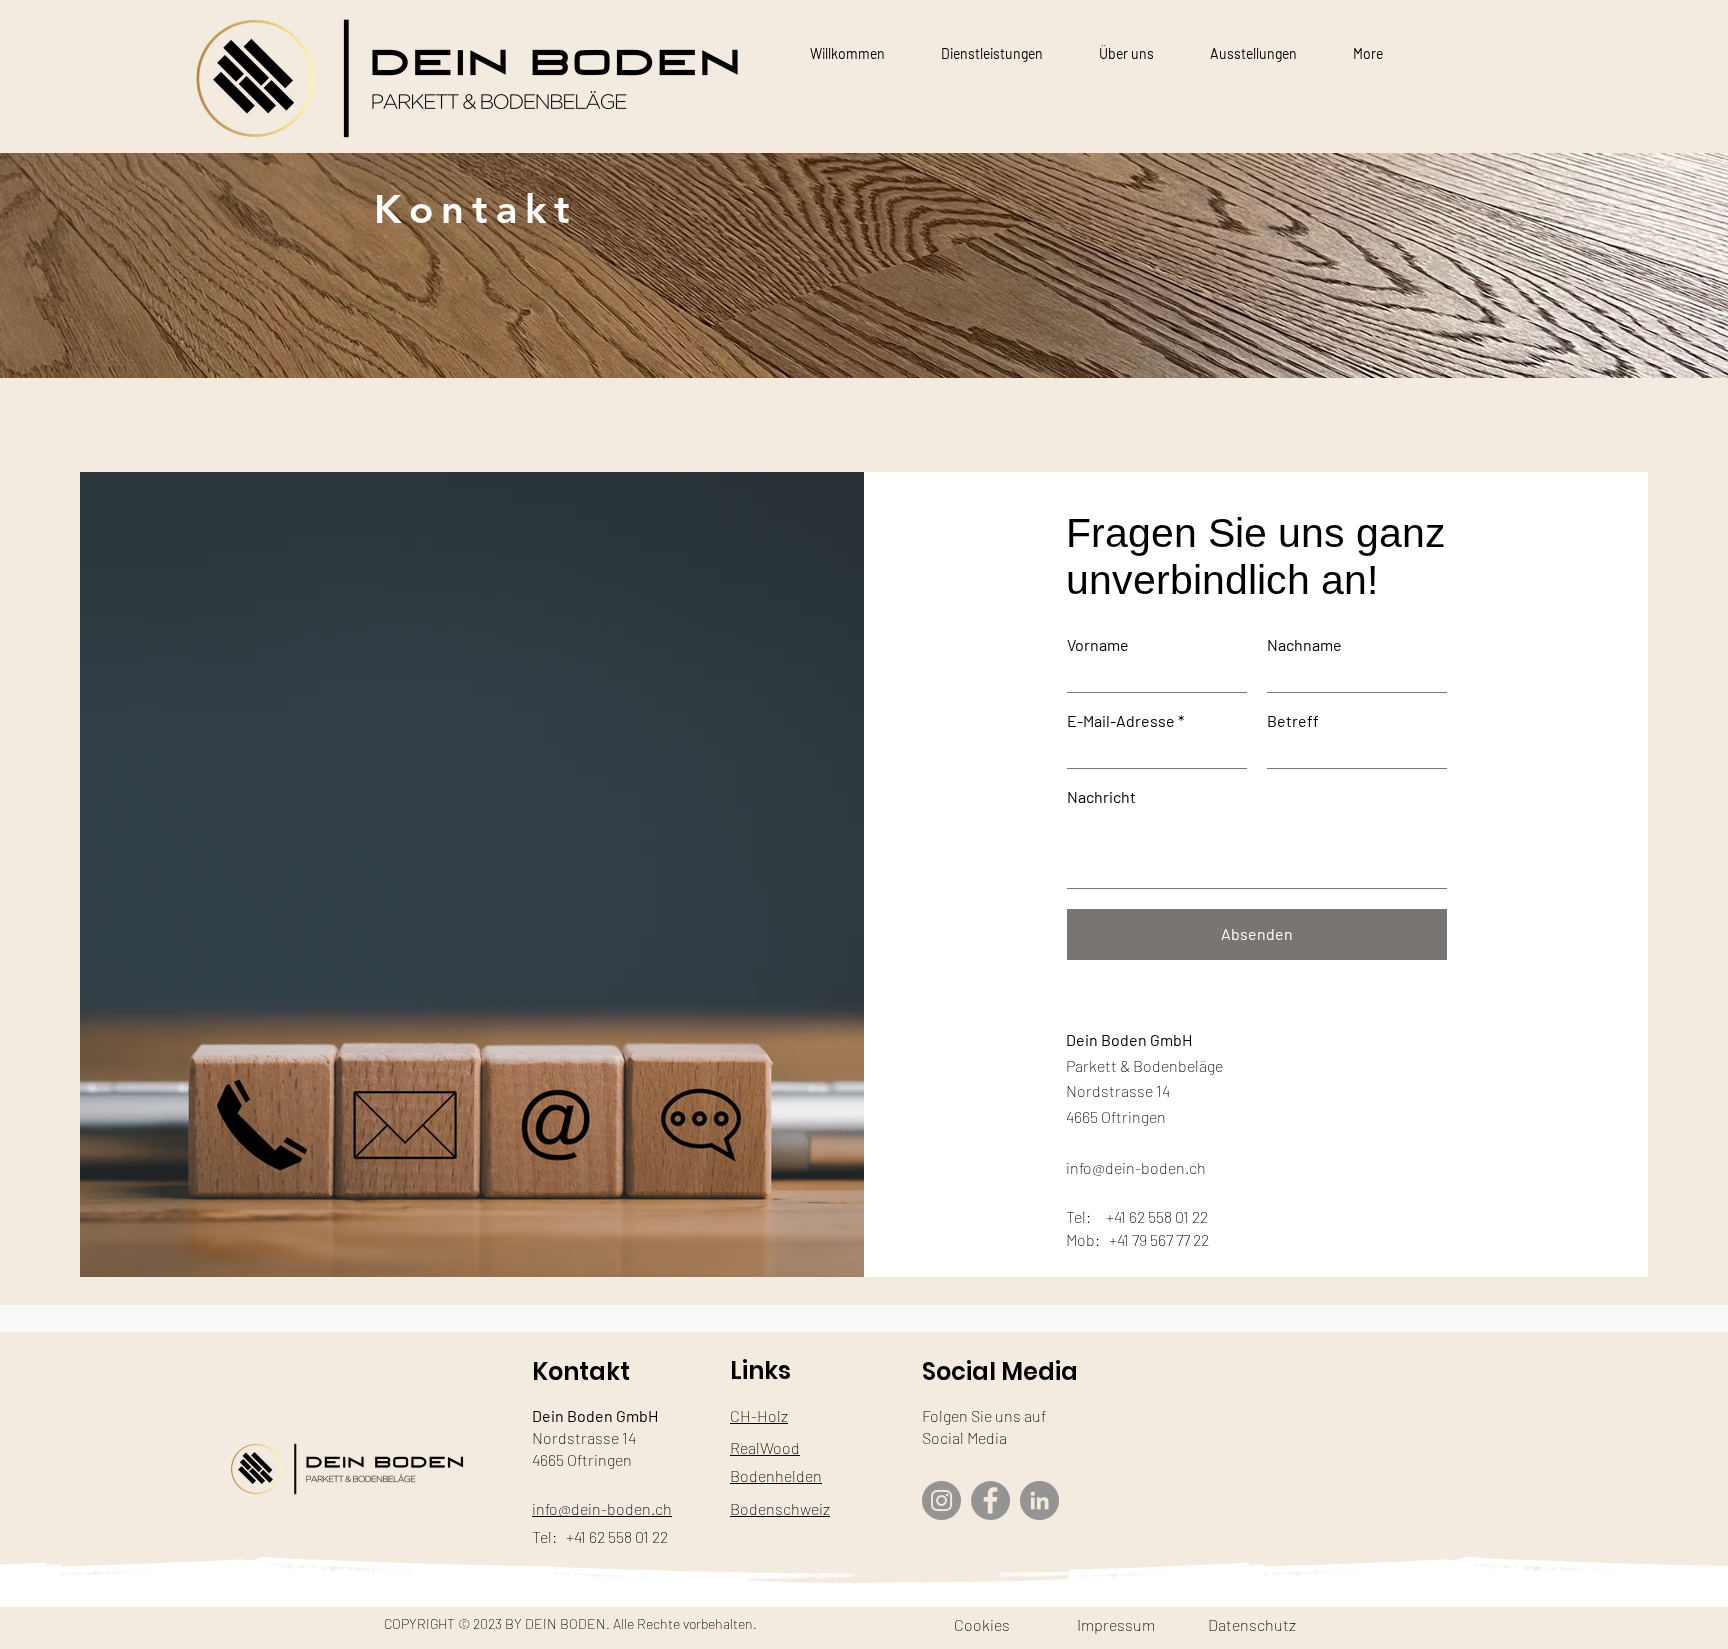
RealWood (765, 1447)
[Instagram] (941, 1500)
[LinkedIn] (1039, 1500)
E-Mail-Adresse (1121, 721)
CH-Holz (759, 1415)
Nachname (1304, 645)
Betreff (1293, 721)
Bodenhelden (776, 1475)
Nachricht (1101, 797)
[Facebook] (990, 1500)
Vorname (1098, 645)
